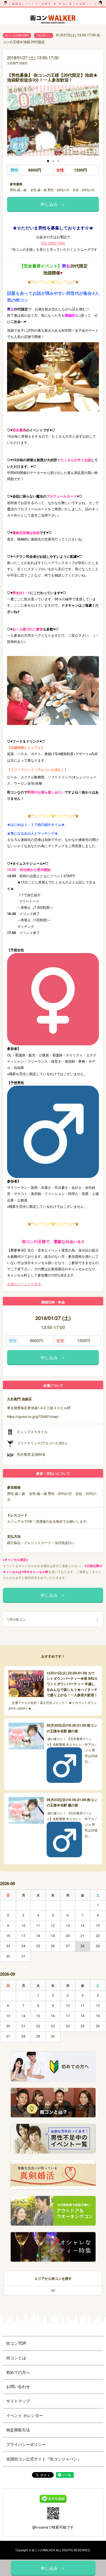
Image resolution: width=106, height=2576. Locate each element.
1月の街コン (44, 35)
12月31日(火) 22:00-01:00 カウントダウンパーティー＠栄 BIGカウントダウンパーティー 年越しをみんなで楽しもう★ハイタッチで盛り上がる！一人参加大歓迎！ (72, 1684)
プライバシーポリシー (26, 2444)
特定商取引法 (18, 2430)
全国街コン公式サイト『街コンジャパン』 (44, 2459)
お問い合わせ (18, 2386)
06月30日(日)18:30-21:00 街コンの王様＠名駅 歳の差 (72, 1728)
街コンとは (16, 2358)
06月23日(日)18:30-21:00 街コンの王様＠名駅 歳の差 (72, 1802)
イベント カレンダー (25, 2415)
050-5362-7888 (53, 243)
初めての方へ (18, 2372)
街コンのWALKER (43, 2550)
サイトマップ (18, 2401)
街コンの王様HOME (17, 35)
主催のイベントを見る (24, 1284)
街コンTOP (16, 2343)
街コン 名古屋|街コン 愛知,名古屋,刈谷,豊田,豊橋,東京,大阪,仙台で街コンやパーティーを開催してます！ (53, 20)
